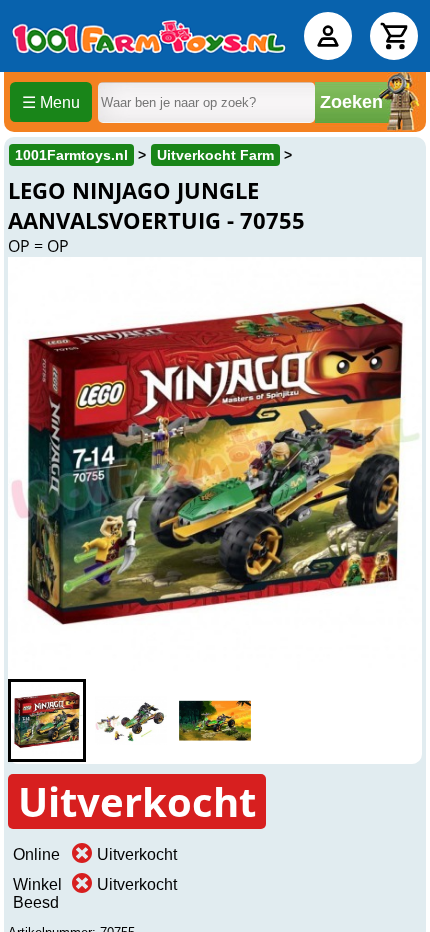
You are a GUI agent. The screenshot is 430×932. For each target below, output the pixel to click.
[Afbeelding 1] (47, 720)
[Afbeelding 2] (131, 720)
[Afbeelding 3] (215, 720)
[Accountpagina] (328, 36)
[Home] (149, 36)
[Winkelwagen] (394, 36)
